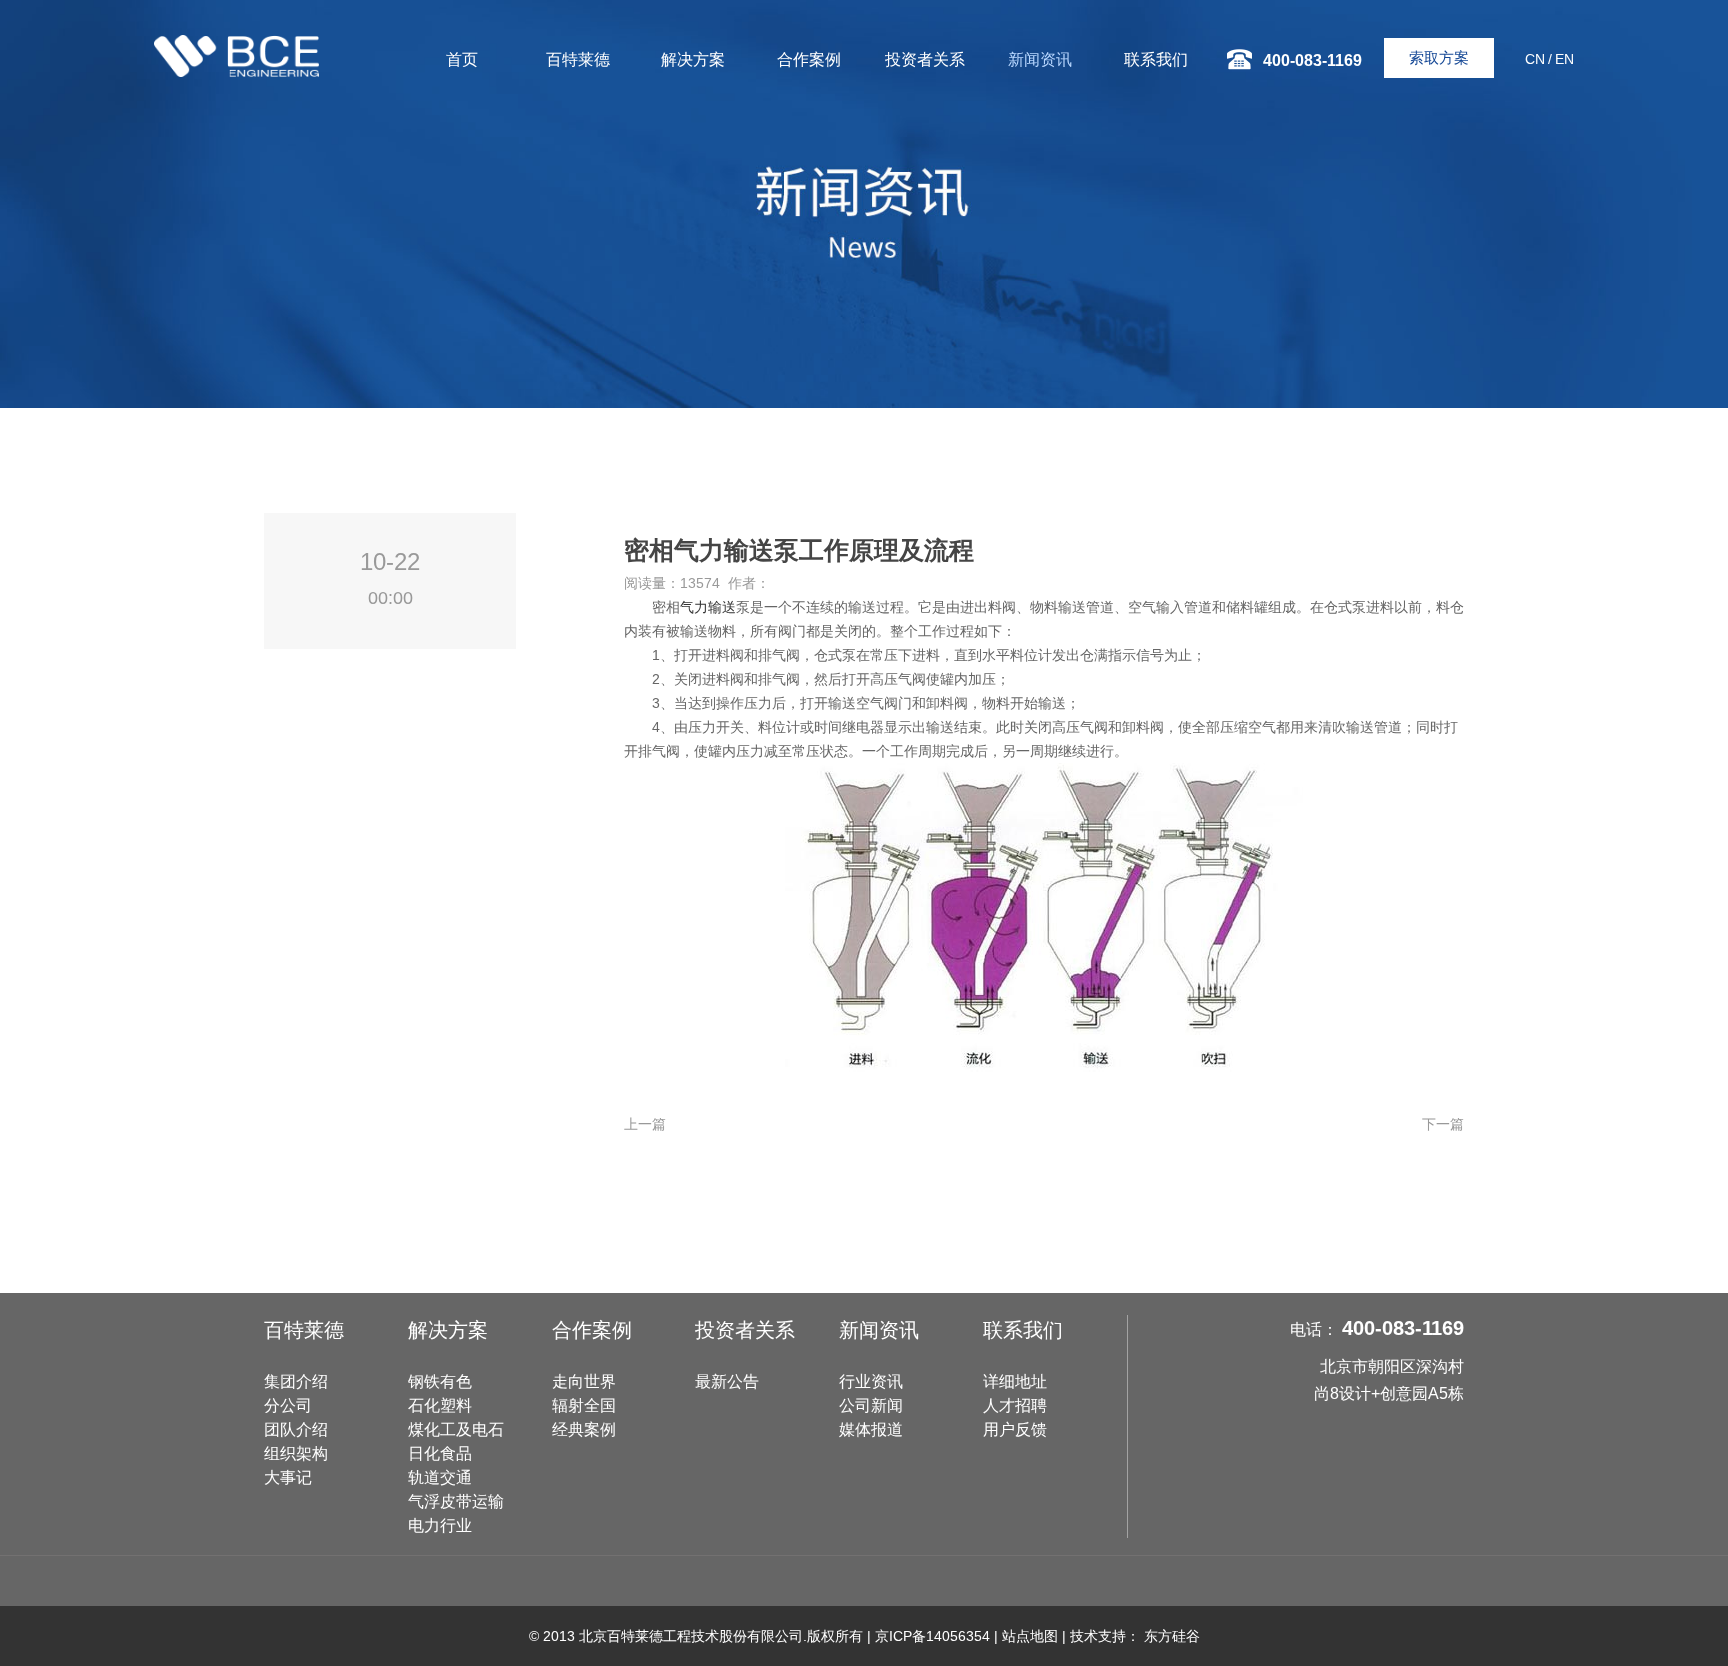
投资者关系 (925, 59)
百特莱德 (578, 59)
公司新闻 (871, 1405)
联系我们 (1156, 59)
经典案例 (584, 1429)
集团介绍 (296, 1381)
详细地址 (1015, 1381)
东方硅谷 (1172, 1636)
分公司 (288, 1405)
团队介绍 (296, 1429)
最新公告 (727, 1381)
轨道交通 (440, 1477)
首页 (462, 59)
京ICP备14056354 (932, 1636)
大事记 (288, 1477)
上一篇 (645, 1124)
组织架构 (296, 1453)
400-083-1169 (1403, 1328)
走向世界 (584, 1381)
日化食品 (440, 1453)
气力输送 (708, 607)
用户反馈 (1015, 1429)
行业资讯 (871, 1381)
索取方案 (1439, 57)
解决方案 (693, 59)
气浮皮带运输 (456, 1501)
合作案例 (809, 59)
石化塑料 (440, 1405)
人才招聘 (1015, 1405)
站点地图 (1030, 1636)
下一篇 (1443, 1124)
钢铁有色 (440, 1381)
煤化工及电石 (456, 1429)
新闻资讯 (1040, 59)
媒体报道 (871, 1429)
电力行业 (440, 1525)
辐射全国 (584, 1405)
